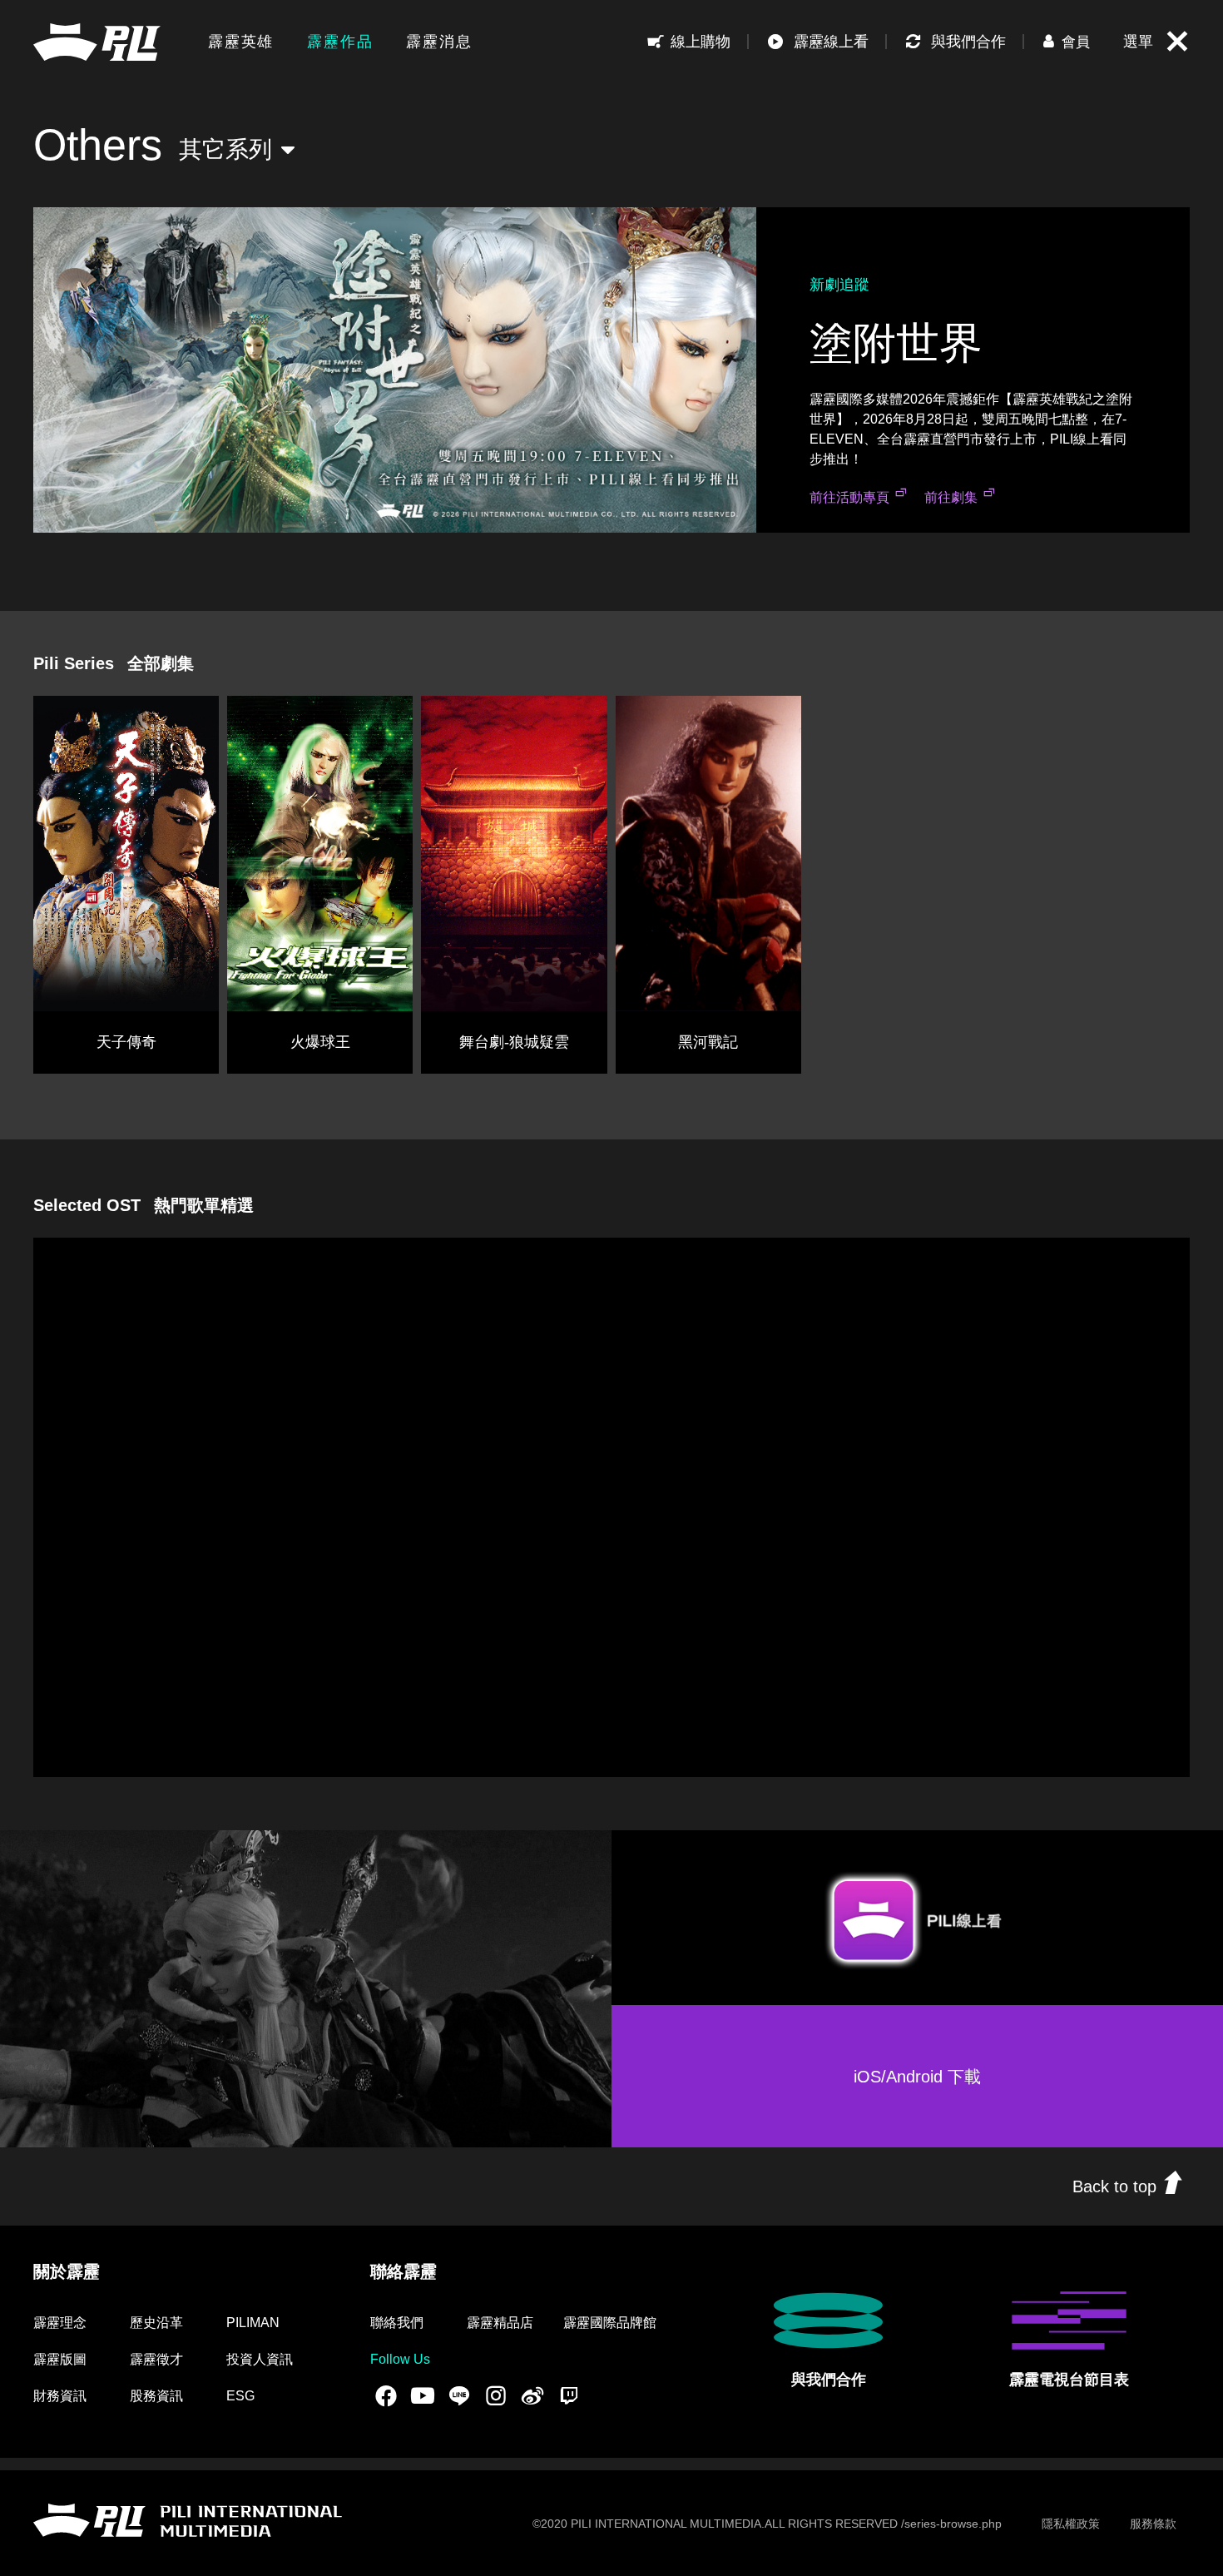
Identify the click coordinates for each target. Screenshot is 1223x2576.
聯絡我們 (397, 2323)
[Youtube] (423, 2395)
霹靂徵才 (156, 2359)
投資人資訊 (260, 2359)
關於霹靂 (67, 2271)
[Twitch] (569, 2395)
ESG (240, 2396)
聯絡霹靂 (404, 2271)
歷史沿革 (156, 2323)
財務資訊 (60, 2396)
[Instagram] (496, 2395)
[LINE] (459, 2395)
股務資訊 (156, 2396)
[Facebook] (386, 2395)
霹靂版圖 (60, 2359)
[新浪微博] (532, 2395)
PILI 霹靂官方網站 (97, 42)
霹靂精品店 (500, 2323)
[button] (1067, 42)
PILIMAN (253, 2323)
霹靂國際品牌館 (610, 2323)
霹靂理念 (60, 2323)
